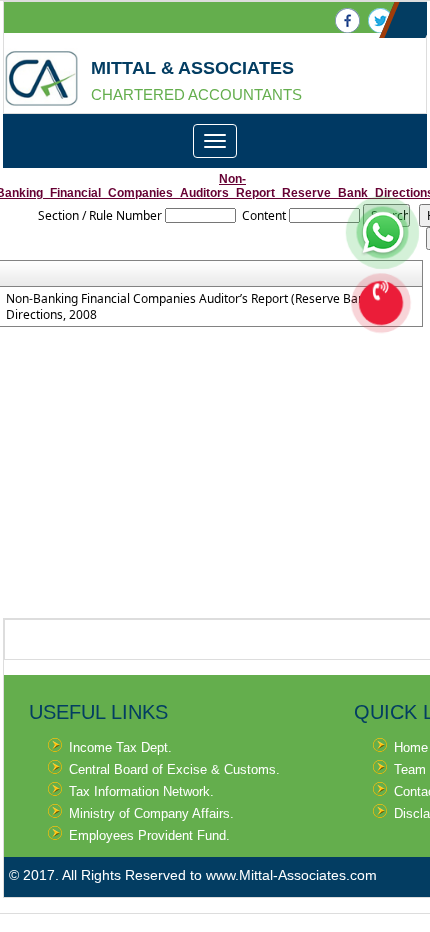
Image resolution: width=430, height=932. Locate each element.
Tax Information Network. (141, 791)
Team (410, 769)
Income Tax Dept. (120, 747)
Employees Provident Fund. (149, 835)
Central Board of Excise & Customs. (174, 769)
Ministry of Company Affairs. (151, 813)
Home (411, 747)
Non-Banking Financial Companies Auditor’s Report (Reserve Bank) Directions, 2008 (190, 307)
